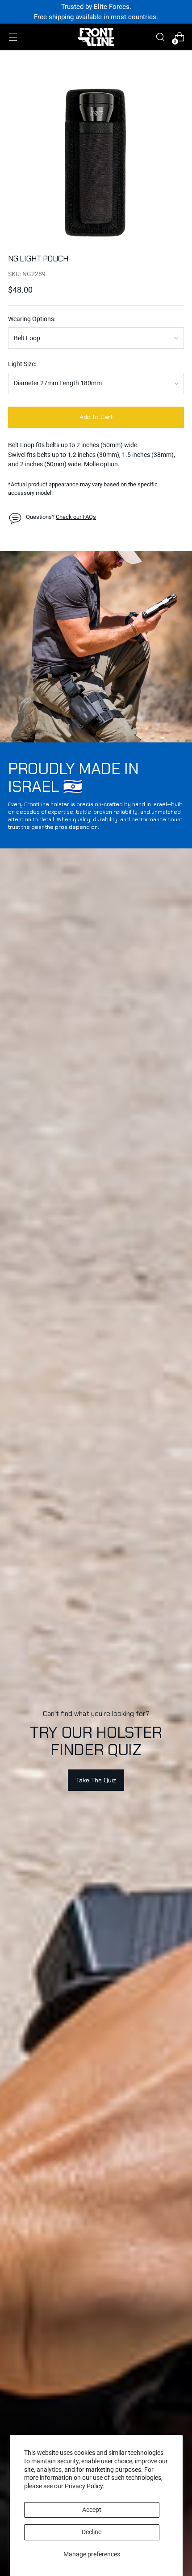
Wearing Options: (32, 319)
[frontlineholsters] (96, 37)
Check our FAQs (76, 517)
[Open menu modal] (13, 37)
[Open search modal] (160, 37)
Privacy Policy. (85, 2486)
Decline (92, 2532)
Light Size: (22, 364)
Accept (92, 2510)
